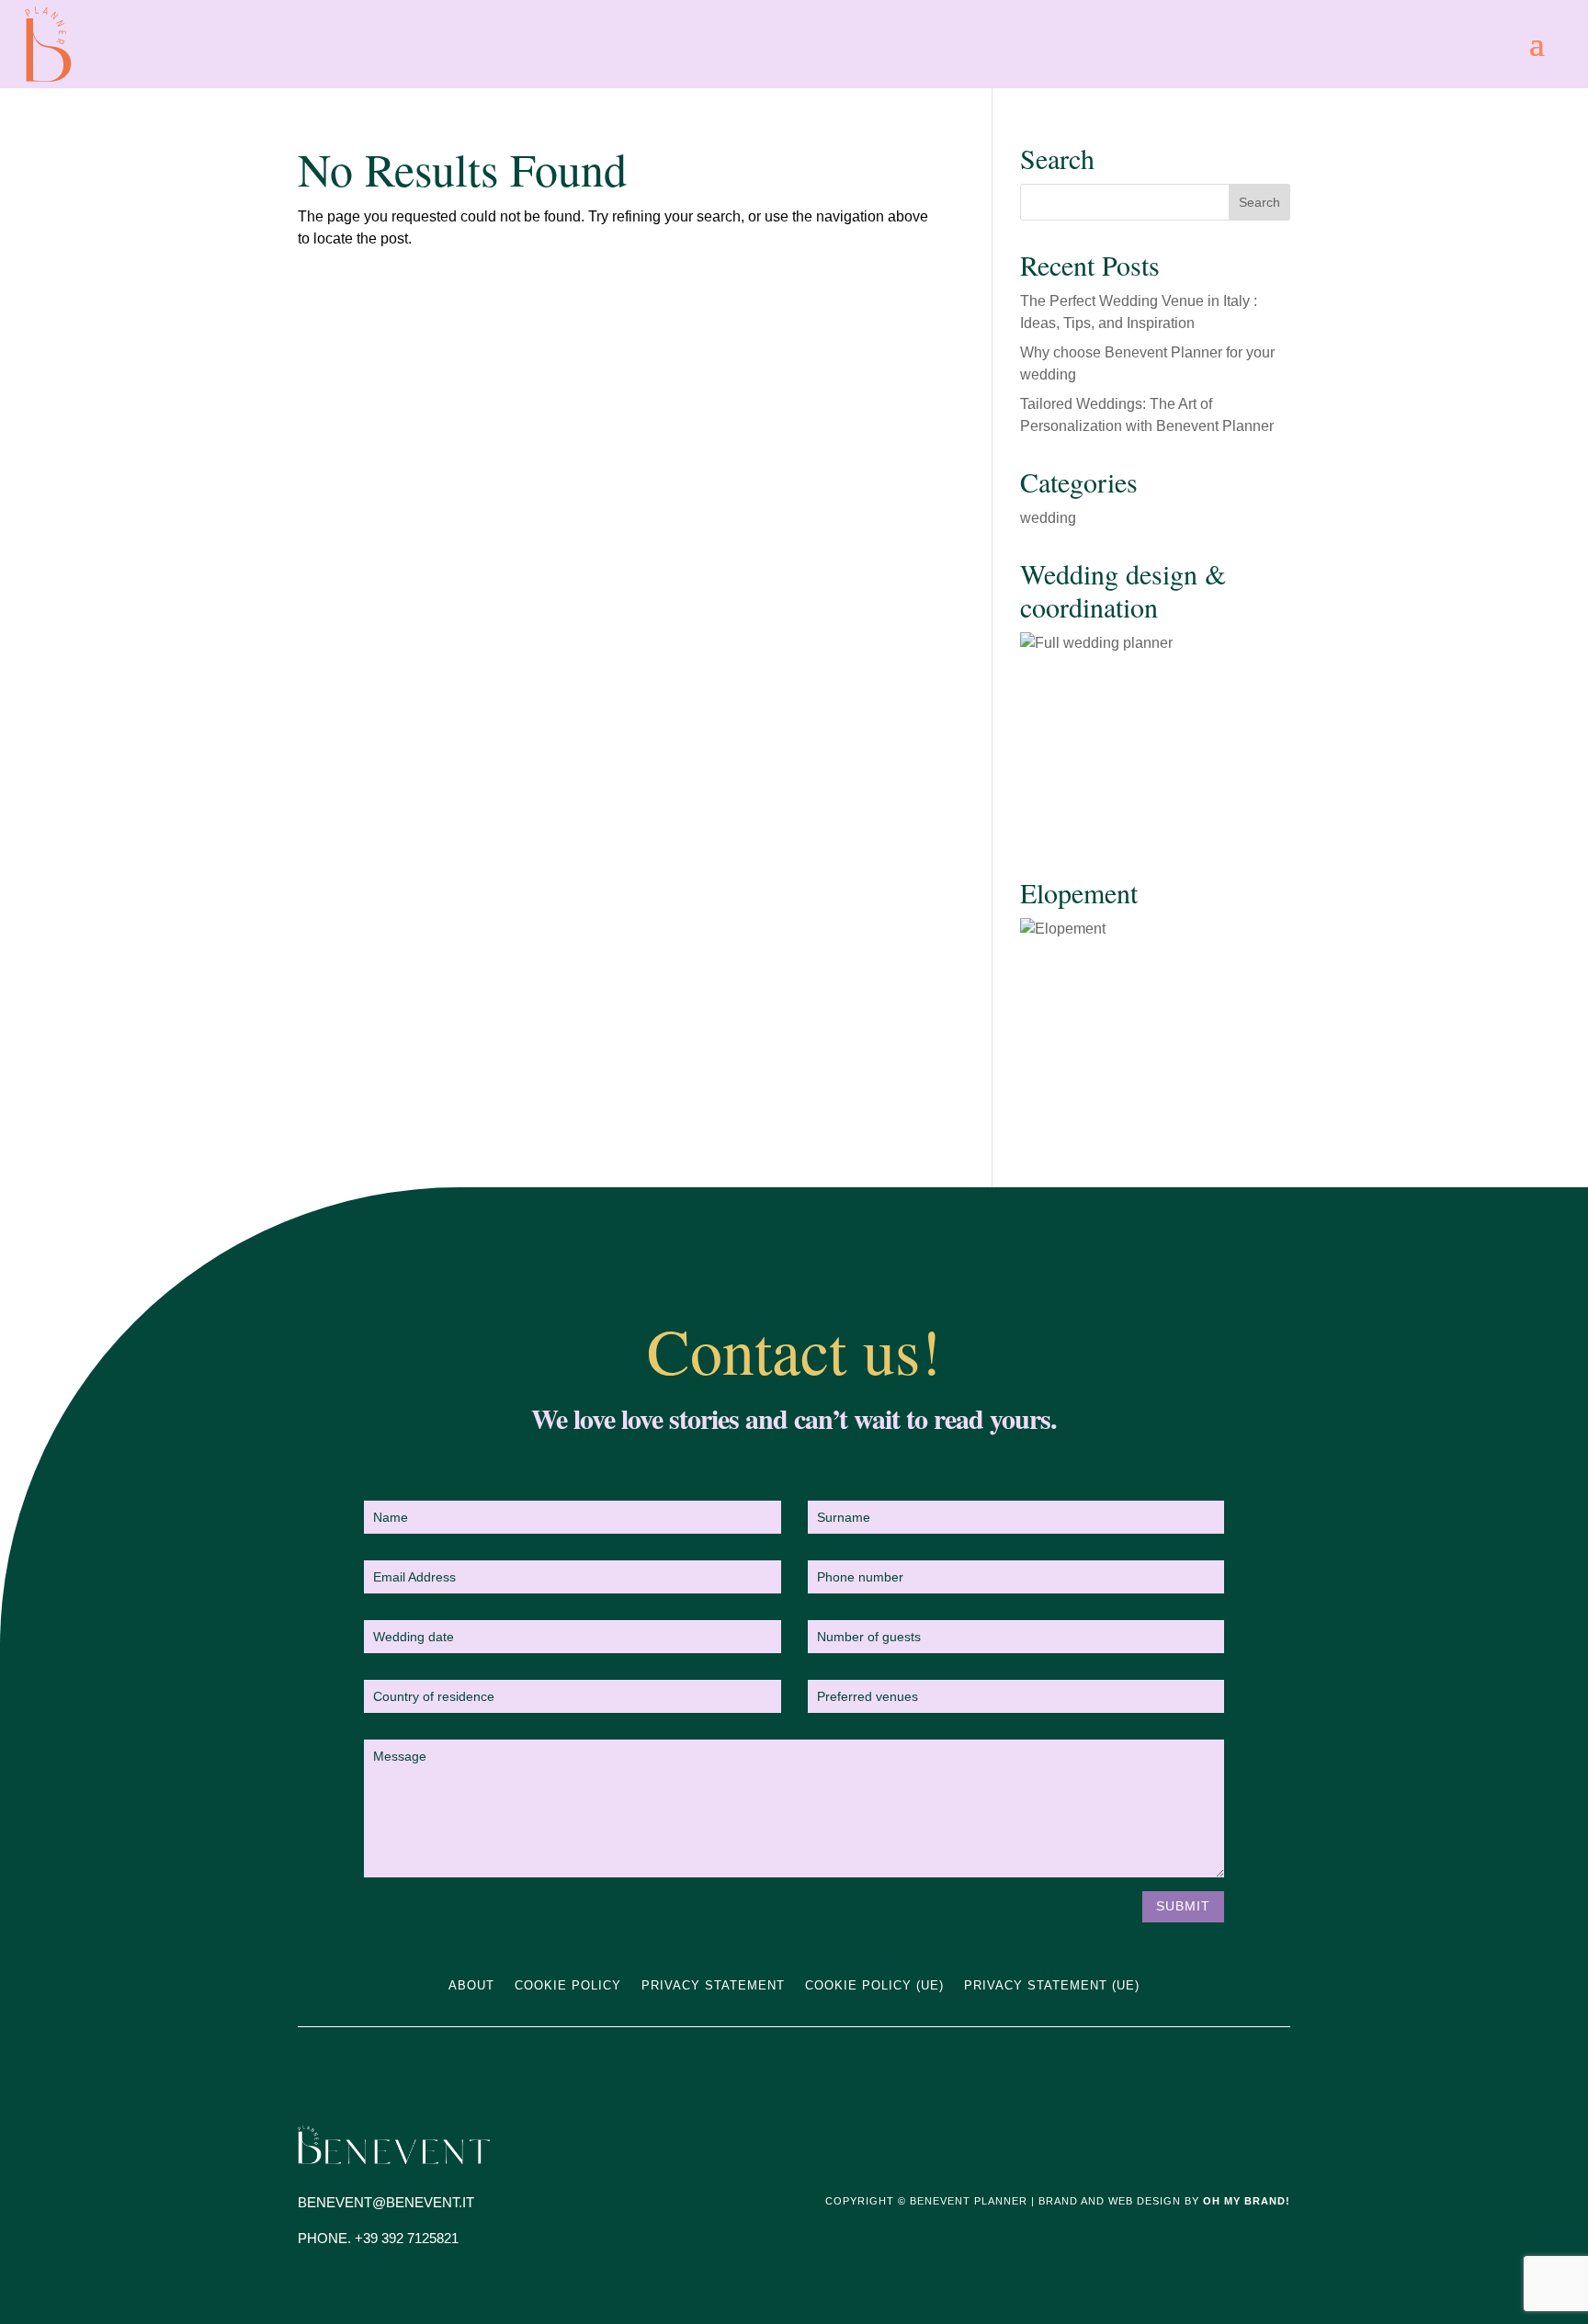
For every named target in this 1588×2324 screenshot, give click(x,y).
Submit (1183, 1906)
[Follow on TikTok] (1276, 2140)
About (471, 1986)
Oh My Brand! (1247, 2201)
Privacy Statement (713, 1986)
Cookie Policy (568, 1986)
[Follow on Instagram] (1239, 2140)
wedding (1048, 518)
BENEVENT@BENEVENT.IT (386, 2202)
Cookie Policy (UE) (874, 1986)
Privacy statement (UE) (1052, 1986)
